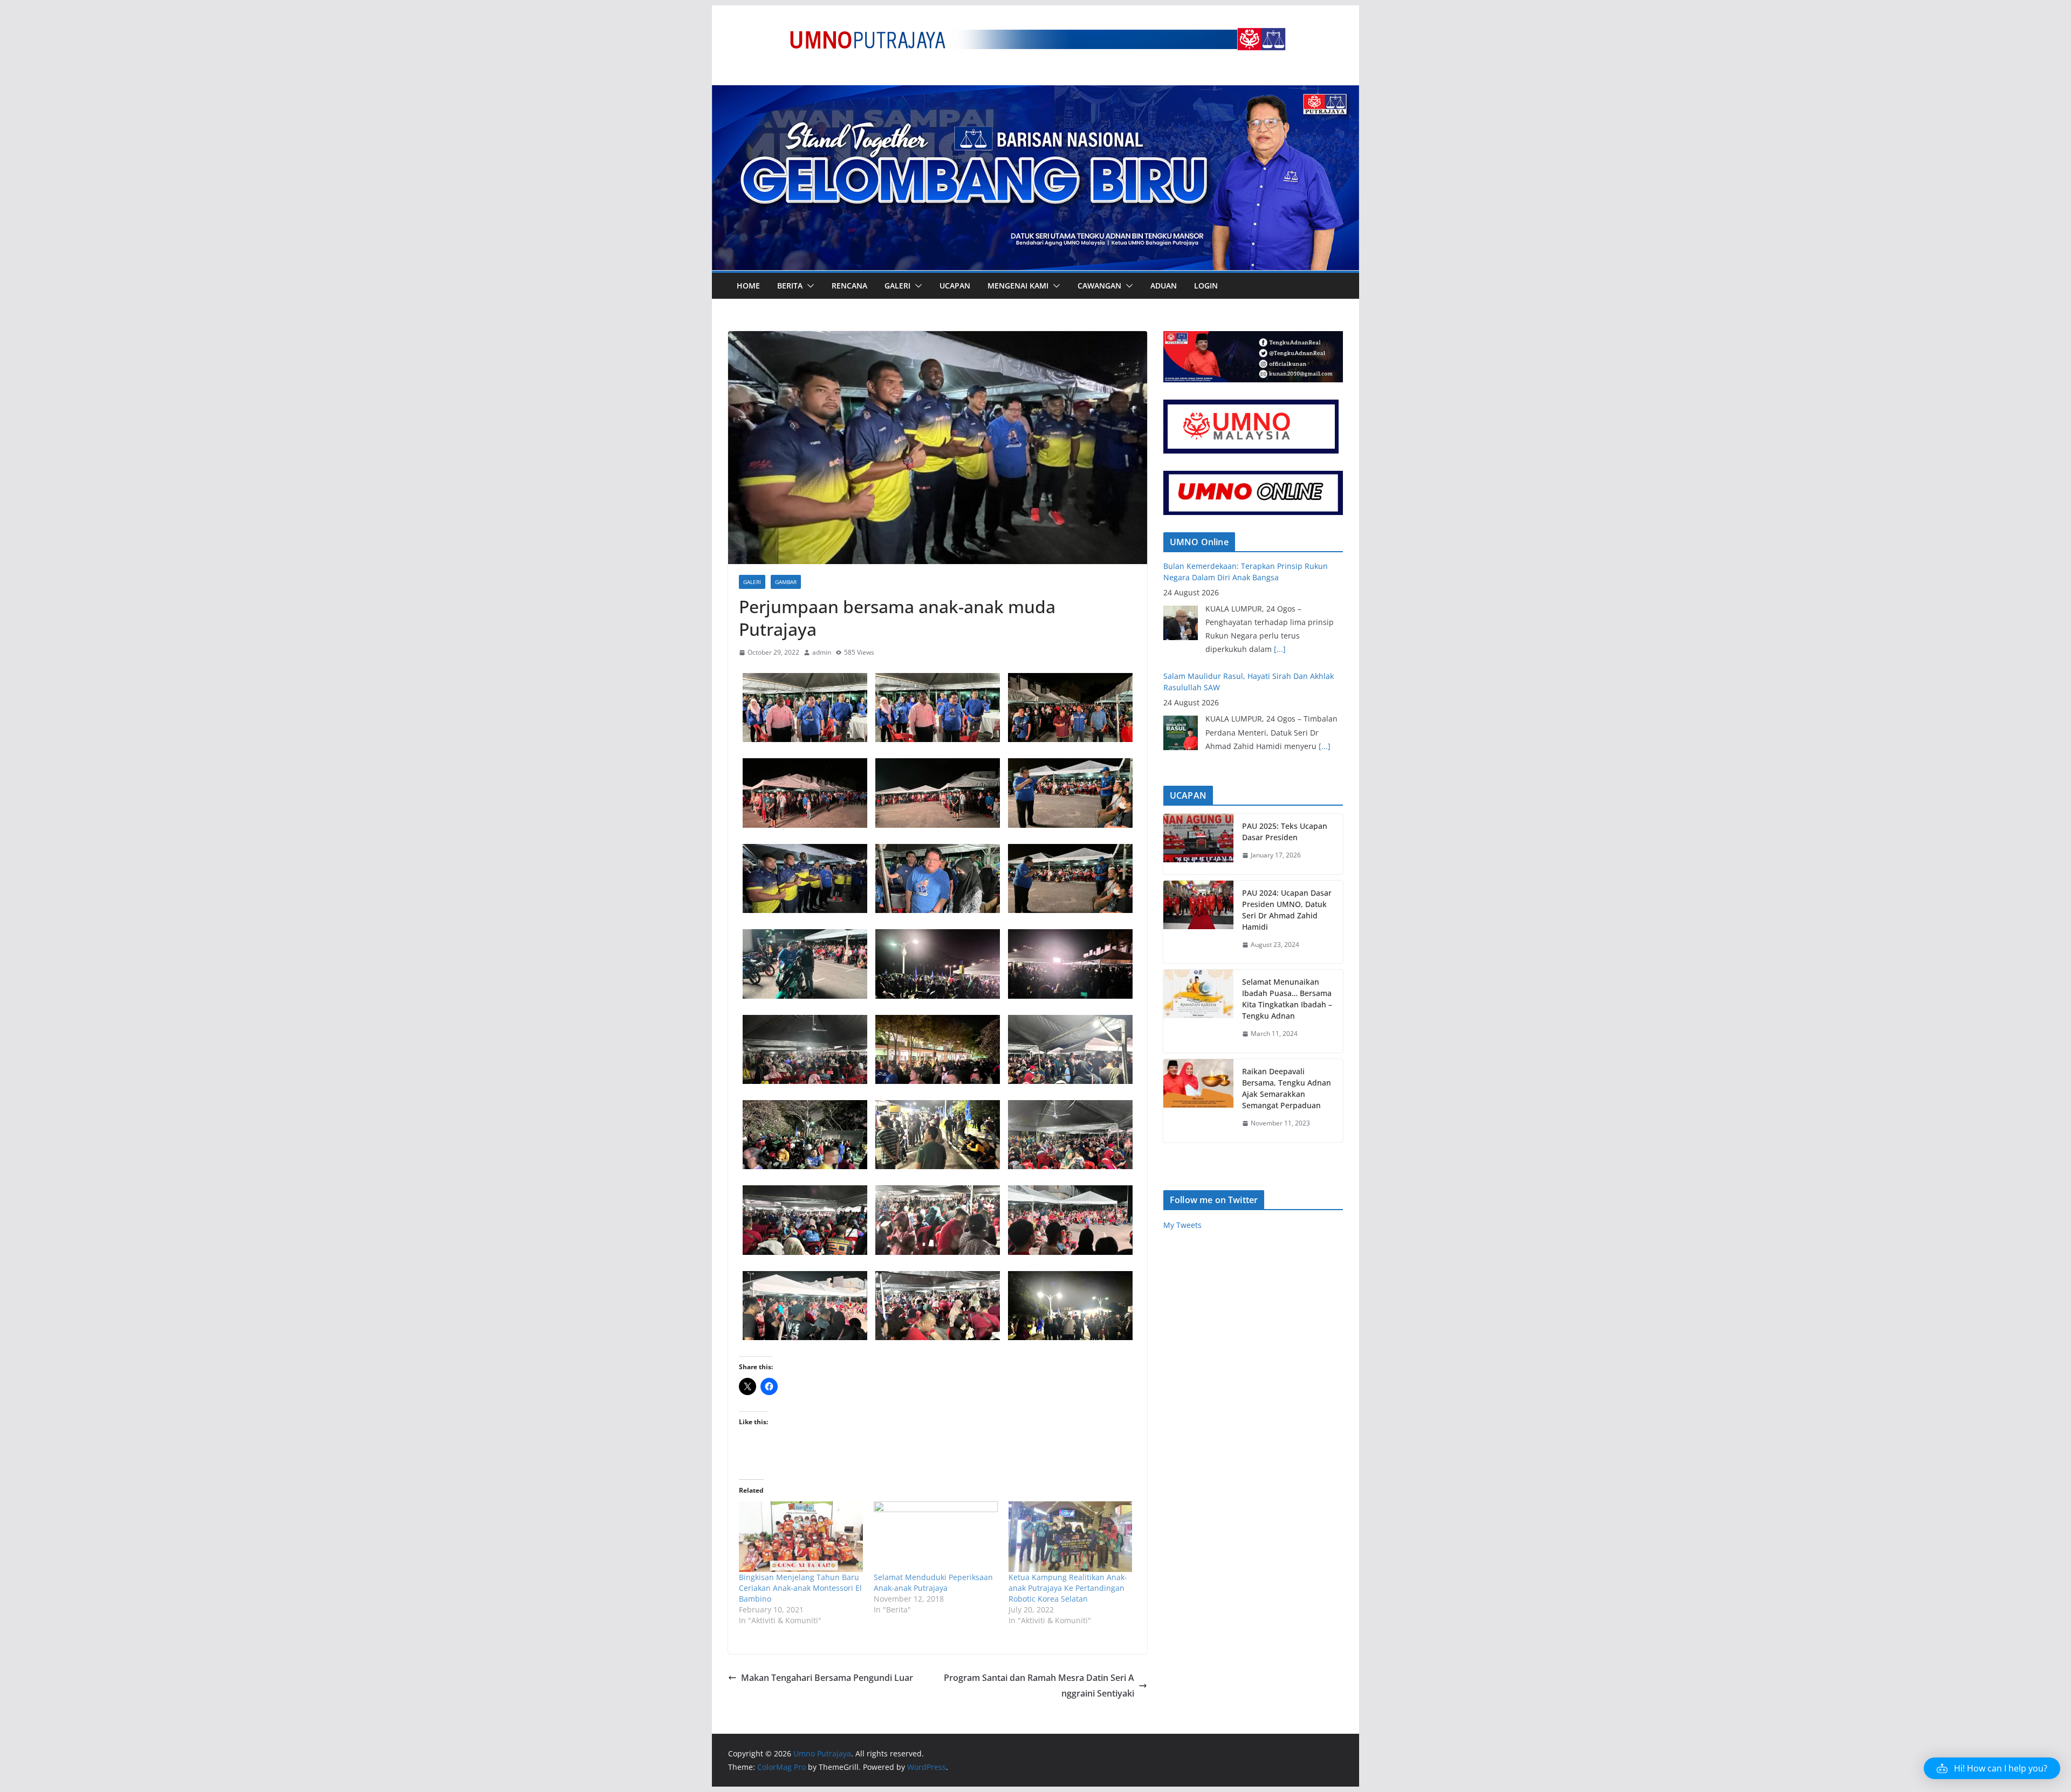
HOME (748, 286)
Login (1206, 286)
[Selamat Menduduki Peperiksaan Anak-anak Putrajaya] (936, 1537)
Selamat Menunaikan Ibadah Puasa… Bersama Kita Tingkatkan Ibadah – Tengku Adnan (1287, 999)
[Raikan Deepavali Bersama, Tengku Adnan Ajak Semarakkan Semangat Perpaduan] (1198, 1101)
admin (822, 652)
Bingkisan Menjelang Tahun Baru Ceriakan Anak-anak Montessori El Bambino (800, 1588)
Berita (790, 286)
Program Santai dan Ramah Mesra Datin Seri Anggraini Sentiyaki (1039, 1685)
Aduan (1164, 286)
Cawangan (1099, 286)
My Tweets (1182, 1225)
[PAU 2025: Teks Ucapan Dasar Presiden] (1198, 844)
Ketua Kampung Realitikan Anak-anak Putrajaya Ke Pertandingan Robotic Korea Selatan (1068, 1588)
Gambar (786, 582)
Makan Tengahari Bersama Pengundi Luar (827, 1678)
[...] (1325, 636)
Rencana (849, 286)
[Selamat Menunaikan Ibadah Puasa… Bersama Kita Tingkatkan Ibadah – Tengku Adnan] (1198, 1011)
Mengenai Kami (1018, 286)
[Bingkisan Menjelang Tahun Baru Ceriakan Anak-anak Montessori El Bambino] (801, 1537)
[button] (808, 286)
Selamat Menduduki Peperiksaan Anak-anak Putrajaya (933, 1582)
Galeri (897, 286)
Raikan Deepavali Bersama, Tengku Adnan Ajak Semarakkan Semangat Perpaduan (1287, 1088)
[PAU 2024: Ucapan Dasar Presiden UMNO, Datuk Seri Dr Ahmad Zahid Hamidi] (1198, 922)
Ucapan (955, 286)
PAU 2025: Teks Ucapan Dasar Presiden (1285, 832)
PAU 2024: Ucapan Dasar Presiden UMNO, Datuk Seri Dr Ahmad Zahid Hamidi (1287, 910)
